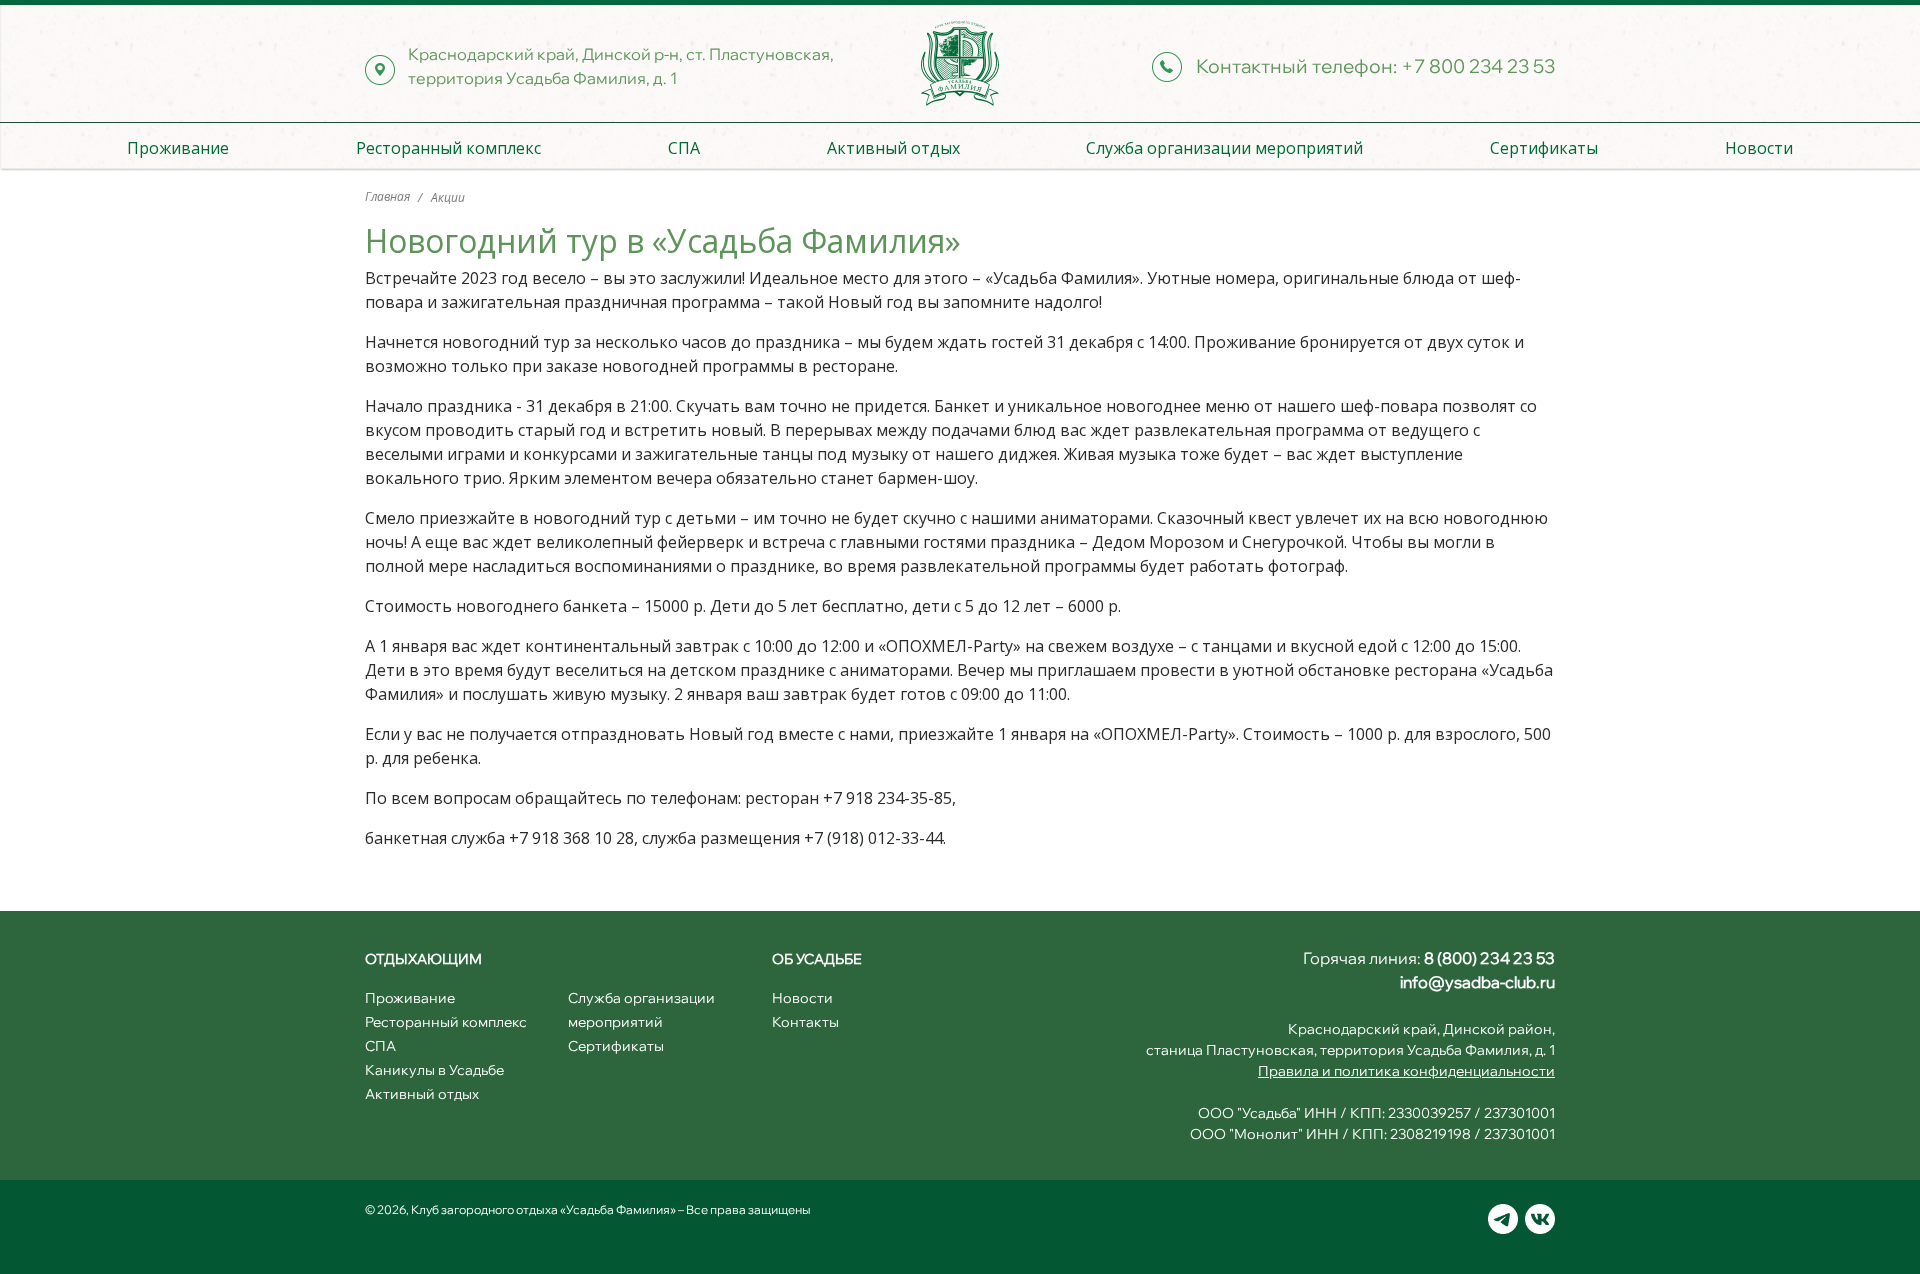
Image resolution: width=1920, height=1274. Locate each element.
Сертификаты (1544, 148)
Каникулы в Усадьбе (434, 1070)
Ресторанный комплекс (448, 148)
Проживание (178, 148)
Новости (1759, 148)
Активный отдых (893, 148)
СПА (684, 148)
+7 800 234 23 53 (1478, 66)
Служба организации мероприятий (1224, 148)
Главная (389, 196)
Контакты (805, 1022)
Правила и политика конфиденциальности (1406, 1071)
